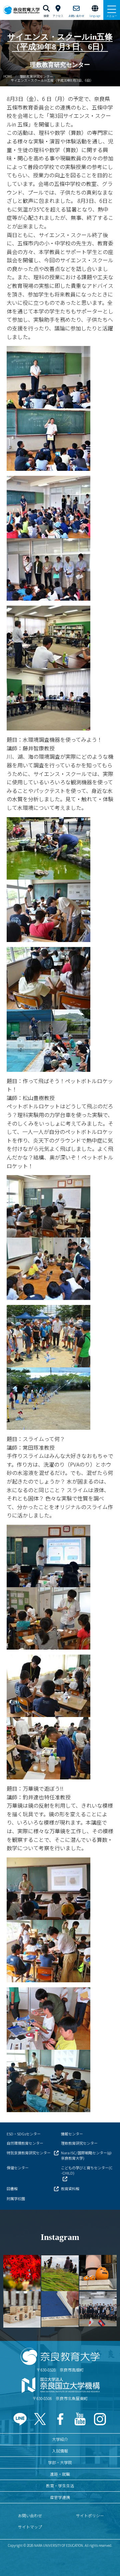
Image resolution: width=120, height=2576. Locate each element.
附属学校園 (16, 2198)
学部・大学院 (60, 2462)
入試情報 (60, 2451)
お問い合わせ (30, 2515)
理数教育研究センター (36, 76)
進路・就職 (60, 2474)
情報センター (72, 2134)
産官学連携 (60, 2497)
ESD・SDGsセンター (24, 2134)
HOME (8, 76)
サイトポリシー (90, 2515)
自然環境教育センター (25, 2143)
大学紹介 (60, 2439)
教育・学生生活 (60, 2486)
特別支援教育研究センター (29, 2153)
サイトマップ (30, 2527)
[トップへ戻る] (107, 2557)
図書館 (12, 2189)
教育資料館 (70, 2189)
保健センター (18, 2168)
